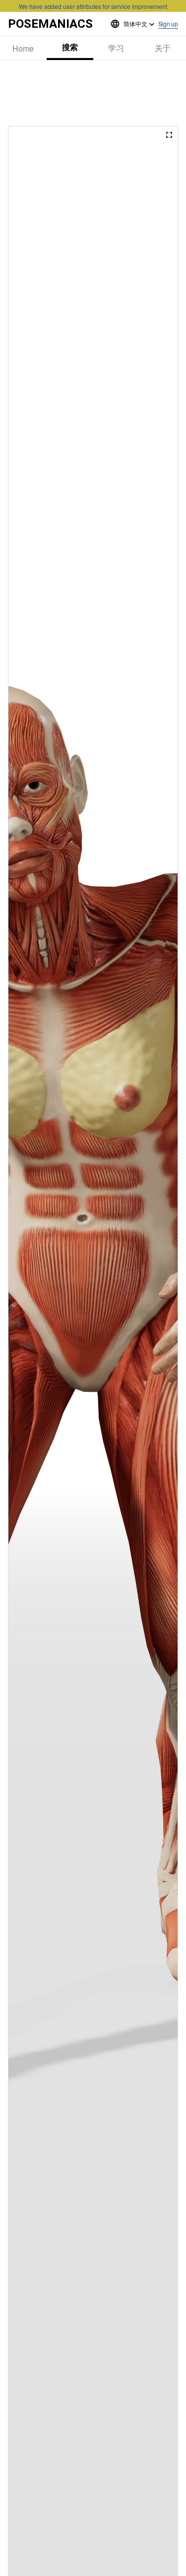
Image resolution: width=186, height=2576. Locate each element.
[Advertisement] (93, 93)
